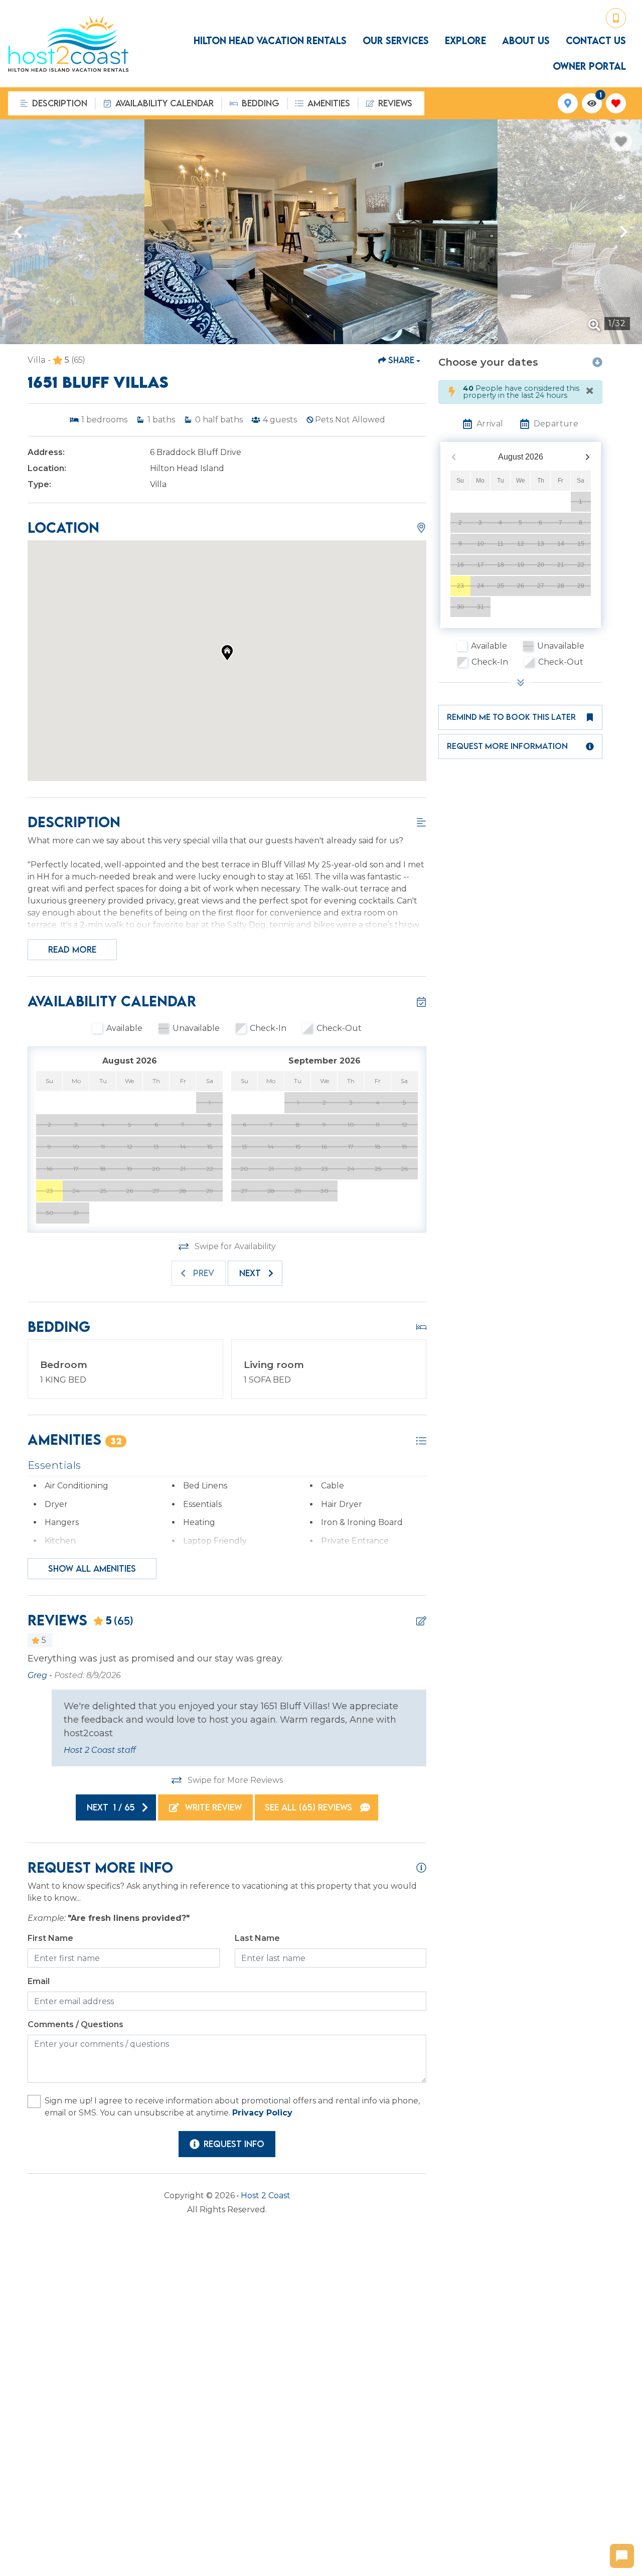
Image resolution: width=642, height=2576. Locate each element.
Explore (465, 41)
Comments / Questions (75, 2024)
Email (39, 1981)
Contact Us (596, 41)
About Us (526, 41)
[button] (18, 232)
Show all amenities (92, 1568)
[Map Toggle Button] (568, 103)
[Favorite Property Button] (621, 141)
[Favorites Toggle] (616, 103)
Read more (72, 949)
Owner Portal (589, 66)
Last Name (257, 1938)
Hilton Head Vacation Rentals (270, 41)
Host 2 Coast (266, 2195)
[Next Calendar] (588, 457)
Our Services (396, 41)
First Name (50, 1938)
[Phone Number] (616, 18)
